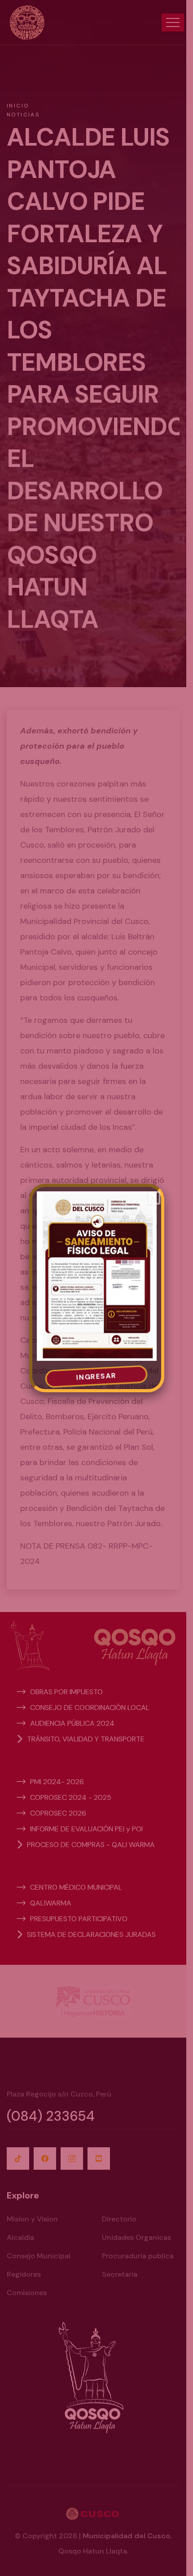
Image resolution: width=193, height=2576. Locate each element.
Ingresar (96, 1377)
